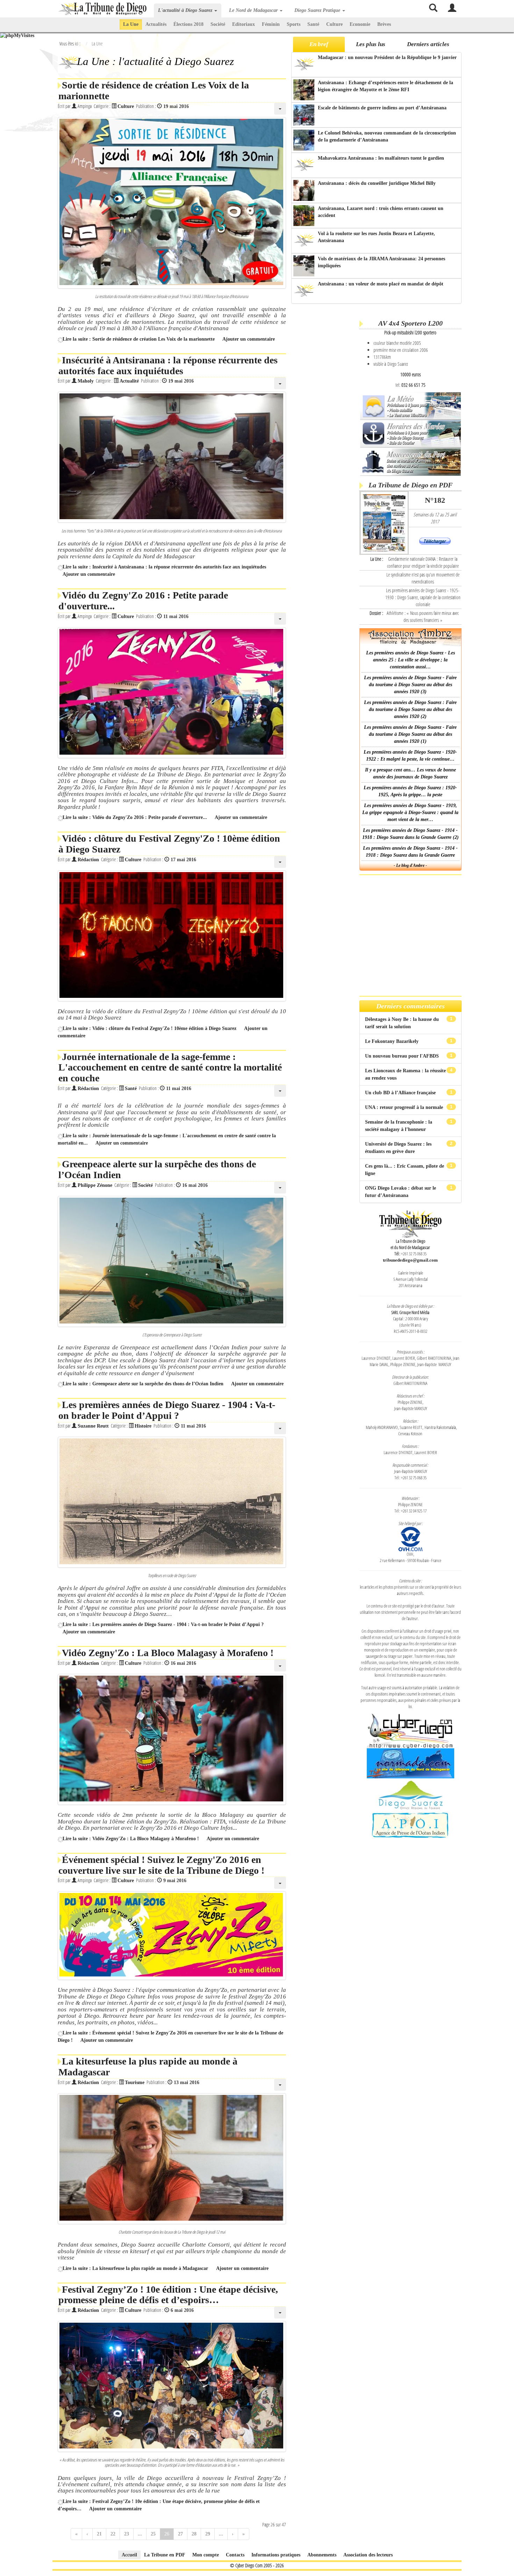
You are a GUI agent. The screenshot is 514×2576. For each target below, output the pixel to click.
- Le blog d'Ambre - (410, 865)
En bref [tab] (319, 44)
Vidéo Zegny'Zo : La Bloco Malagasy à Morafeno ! (168, 1653)
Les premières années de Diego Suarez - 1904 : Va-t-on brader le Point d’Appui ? (167, 1410)
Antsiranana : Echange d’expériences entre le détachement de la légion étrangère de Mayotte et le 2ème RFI (385, 86)
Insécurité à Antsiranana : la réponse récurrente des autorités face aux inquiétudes (168, 365)
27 (180, 2534)
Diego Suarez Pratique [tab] (318, 10)
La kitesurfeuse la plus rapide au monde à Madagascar (148, 2067)
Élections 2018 (188, 24)
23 (127, 2534)
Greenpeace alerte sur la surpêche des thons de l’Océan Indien (157, 1169)
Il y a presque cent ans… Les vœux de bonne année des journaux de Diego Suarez (411, 773)
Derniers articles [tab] (428, 44)
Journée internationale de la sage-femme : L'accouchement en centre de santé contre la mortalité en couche (170, 1068)
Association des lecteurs (368, 2555)
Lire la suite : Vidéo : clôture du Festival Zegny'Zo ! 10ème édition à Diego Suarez (149, 1028)
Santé (313, 24)
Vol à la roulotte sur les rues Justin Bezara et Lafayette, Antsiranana (376, 237)
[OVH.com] (411, 1538)
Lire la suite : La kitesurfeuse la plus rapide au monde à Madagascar (136, 2268)
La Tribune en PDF (165, 2555)
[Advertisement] (324, 415)
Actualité (129, 381)
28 (194, 2534)
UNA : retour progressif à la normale (405, 1107)
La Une (131, 24)
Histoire (143, 1426)
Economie (360, 24)
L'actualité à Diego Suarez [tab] (186, 10)
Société (218, 24)
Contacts (235, 2555)
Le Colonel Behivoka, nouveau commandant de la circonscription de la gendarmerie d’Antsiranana (387, 136)
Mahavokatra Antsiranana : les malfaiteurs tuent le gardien (381, 158)
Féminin (271, 24)
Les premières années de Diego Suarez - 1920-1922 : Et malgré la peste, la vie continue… (410, 756)
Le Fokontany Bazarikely (392, 1041)
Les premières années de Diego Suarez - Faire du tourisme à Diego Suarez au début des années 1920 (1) (410, 734)
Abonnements (322, 2555)
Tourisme (135, 2082)
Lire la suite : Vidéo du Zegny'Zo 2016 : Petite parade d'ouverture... (135, 817)
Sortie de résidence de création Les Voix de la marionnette (154, 90)
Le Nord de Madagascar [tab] (254, 10)
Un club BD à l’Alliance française (401, 1093)
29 (208, 2534)
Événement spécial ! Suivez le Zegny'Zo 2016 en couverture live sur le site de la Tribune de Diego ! (161, 1865)
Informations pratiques (276, 2555)
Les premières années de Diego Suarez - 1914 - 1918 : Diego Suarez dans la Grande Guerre (410, 852)
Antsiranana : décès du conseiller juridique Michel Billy (377, 183)
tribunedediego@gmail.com (410, 1260)
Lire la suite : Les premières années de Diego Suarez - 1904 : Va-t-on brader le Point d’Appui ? (163, 1624)
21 (99, 2534)
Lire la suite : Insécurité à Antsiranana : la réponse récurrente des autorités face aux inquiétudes (164, 567)
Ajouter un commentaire (249, 339)
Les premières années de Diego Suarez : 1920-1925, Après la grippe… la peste (410, 791)
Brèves (384, 24)
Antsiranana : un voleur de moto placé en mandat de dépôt (381, 284)
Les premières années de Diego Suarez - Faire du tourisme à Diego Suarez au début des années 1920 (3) (410, 685)
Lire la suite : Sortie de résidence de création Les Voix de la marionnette (139, 339)
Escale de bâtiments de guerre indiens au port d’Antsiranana (382, 108)
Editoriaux (244, 24)
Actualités (156, 24)
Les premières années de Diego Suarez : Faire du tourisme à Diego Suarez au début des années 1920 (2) (410, 709)
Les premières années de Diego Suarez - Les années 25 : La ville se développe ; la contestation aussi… (411, 660)
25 (153, 2534)
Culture (334, 24)
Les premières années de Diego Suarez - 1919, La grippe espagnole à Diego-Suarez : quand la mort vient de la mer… (410, 812)
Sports (294, 24)
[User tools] (280, 109)
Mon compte (206, 2555)
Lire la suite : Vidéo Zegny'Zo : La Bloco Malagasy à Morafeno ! (131, 1839)
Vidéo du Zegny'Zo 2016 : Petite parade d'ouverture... (143, 601)
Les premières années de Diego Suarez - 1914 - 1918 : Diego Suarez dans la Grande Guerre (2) (411, 834)
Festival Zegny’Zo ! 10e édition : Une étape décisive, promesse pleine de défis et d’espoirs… (168, 2295)
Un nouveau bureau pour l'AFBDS (403, 1056)
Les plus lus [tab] (371, 44)
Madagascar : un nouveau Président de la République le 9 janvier (387, 57)
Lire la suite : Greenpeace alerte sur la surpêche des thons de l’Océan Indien (143, 1384)
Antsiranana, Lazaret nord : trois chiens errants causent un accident (381, 212)
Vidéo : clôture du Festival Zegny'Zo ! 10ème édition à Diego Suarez (169, 844)
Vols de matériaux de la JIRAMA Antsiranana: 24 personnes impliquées (381, 262)
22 (113, 2534)
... (140, 2534)
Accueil (129, 2555)
